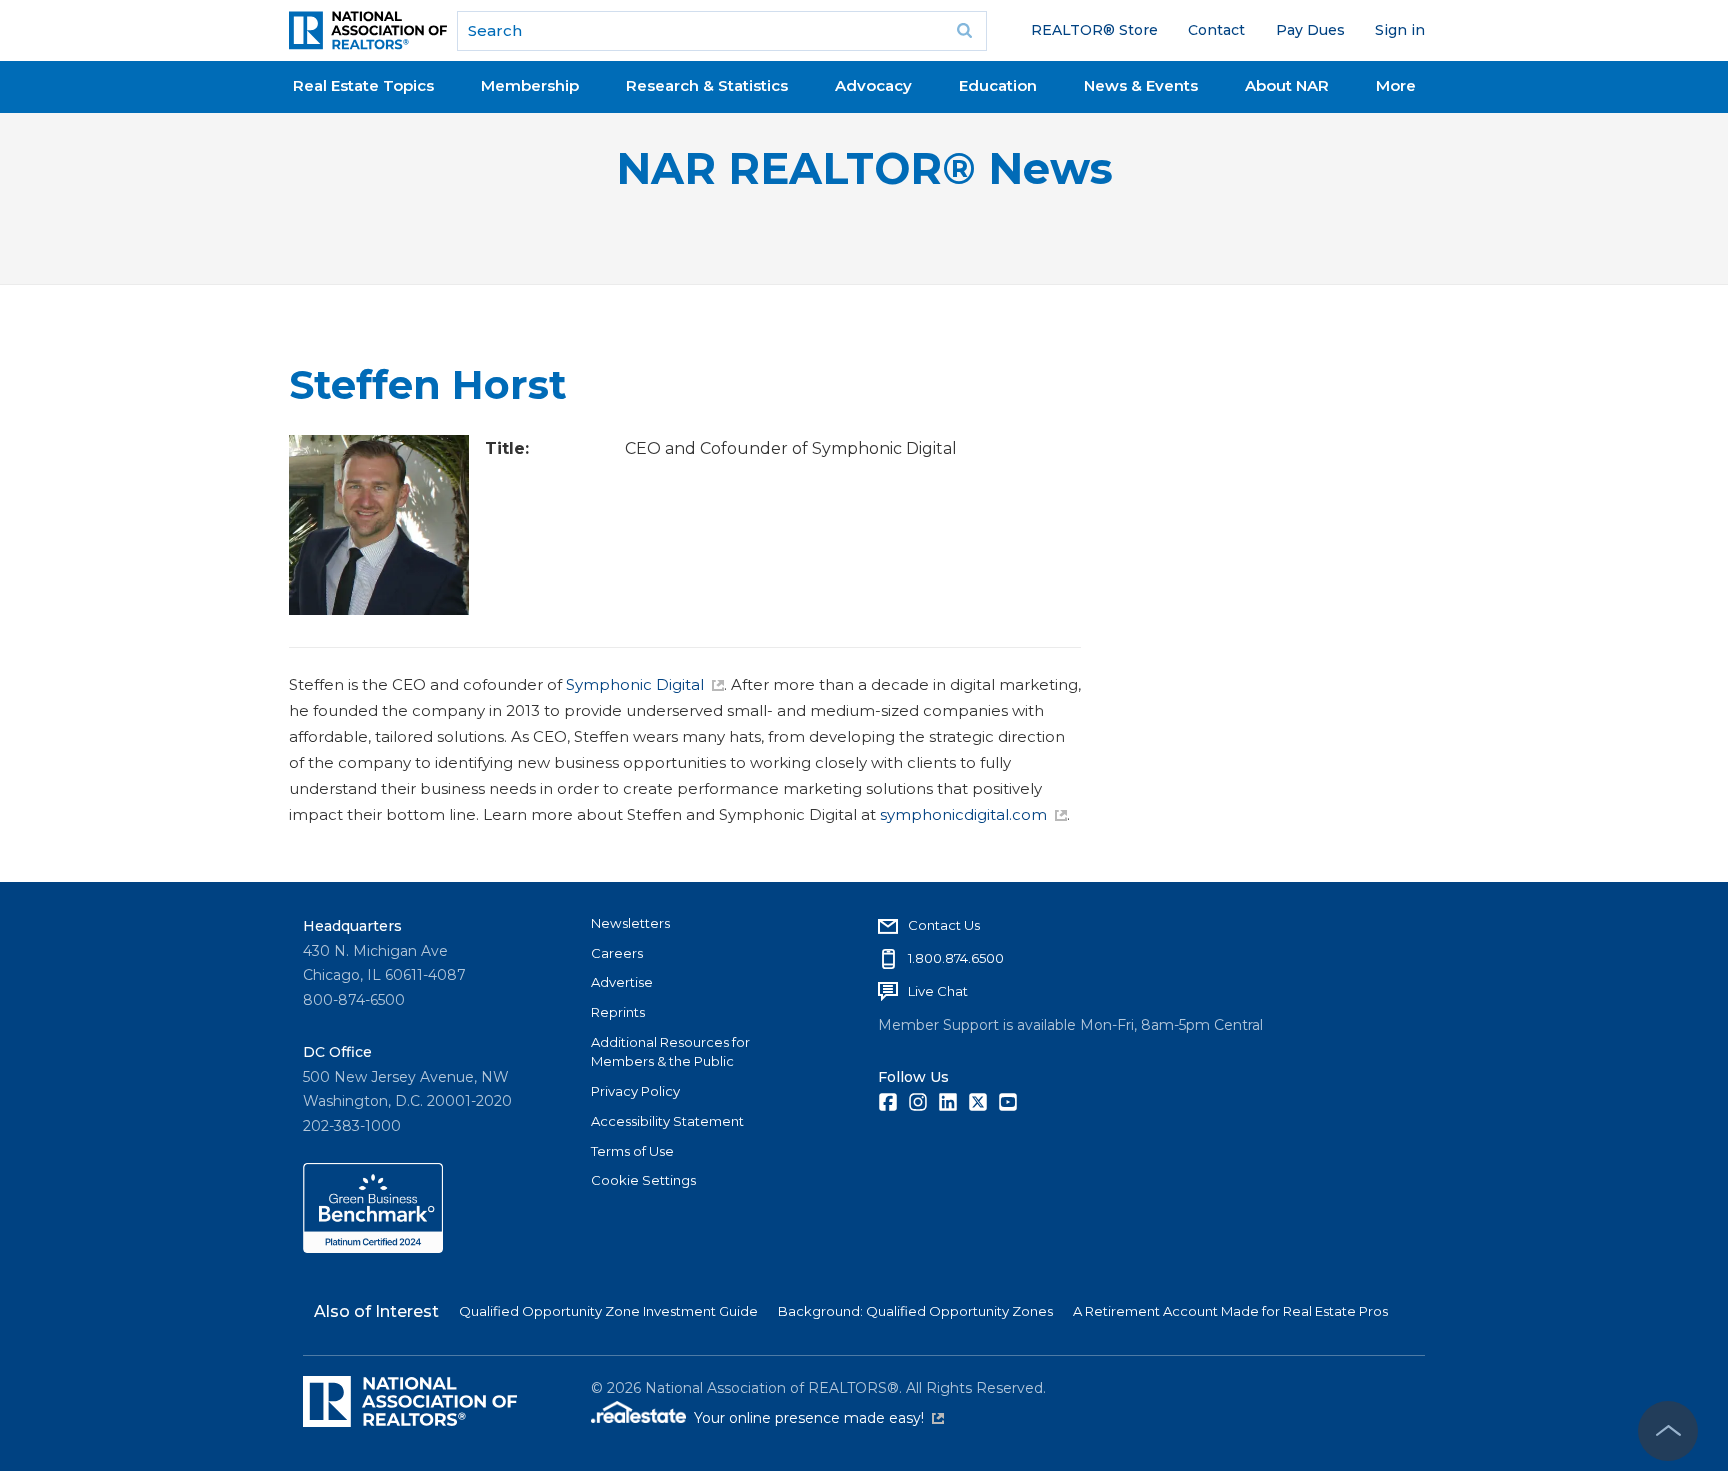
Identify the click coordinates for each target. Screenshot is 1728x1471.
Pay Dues (1310, 30)
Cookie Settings (643, 1180)
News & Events (1141, 85)
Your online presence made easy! (819, 1418)
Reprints (618, 1012)
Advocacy (873, 85)
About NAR (1287, 85)
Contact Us (944, 925)
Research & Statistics (707, 85)
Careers (617, 953)
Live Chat (938, 991)
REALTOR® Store (1094, 30)
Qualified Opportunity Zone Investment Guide (608, 1311)
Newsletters (630, 923)
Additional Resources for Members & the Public (670, 1052)
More (1396, 85)
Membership (530, 85)
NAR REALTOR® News (864, 168)
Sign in (1400, 30)
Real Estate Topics (363, 85)
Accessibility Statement (667, 1121)
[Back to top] (1668, 1431)
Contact (1216, 30)
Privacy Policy (635, 1091)
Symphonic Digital (635, 684)
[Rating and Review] (373, 1248)
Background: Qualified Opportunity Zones (915, 1311)
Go (965, 31)
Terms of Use (632, 1151)
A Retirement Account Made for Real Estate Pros (1230, 1311)
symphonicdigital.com (963, 814)
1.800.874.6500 (956, 958)
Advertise (622, 982)
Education (998, 85)
